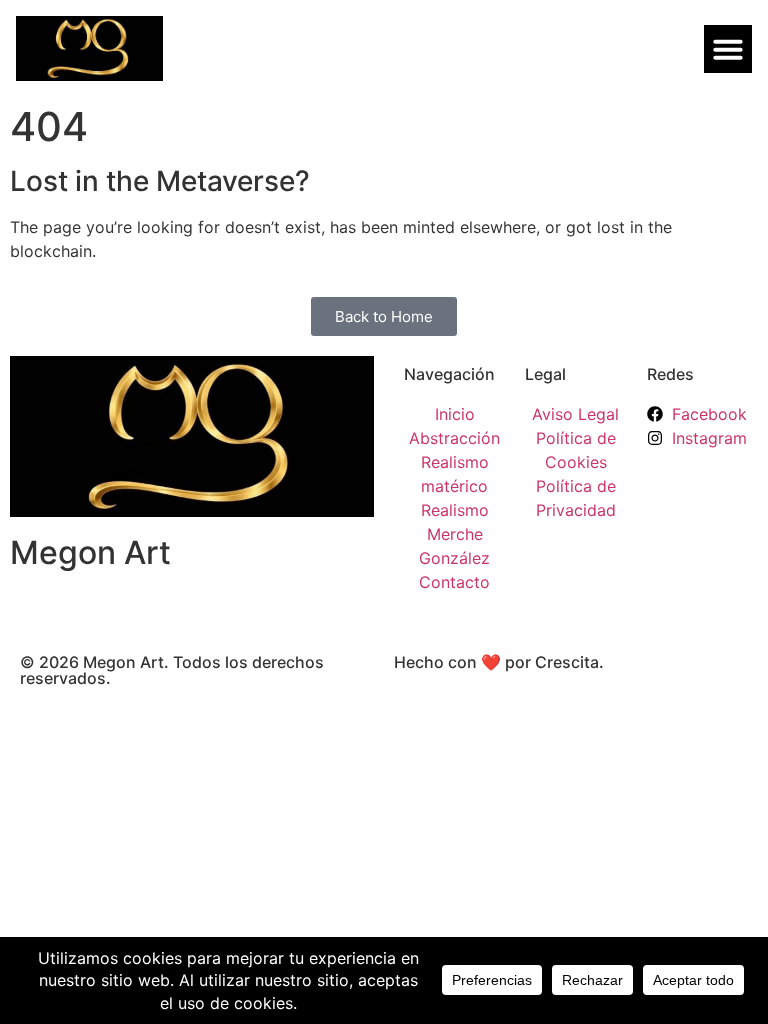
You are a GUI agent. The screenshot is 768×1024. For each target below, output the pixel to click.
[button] (728, 49)
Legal (545, 374)
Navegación (449, 374)
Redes (670, 374)
